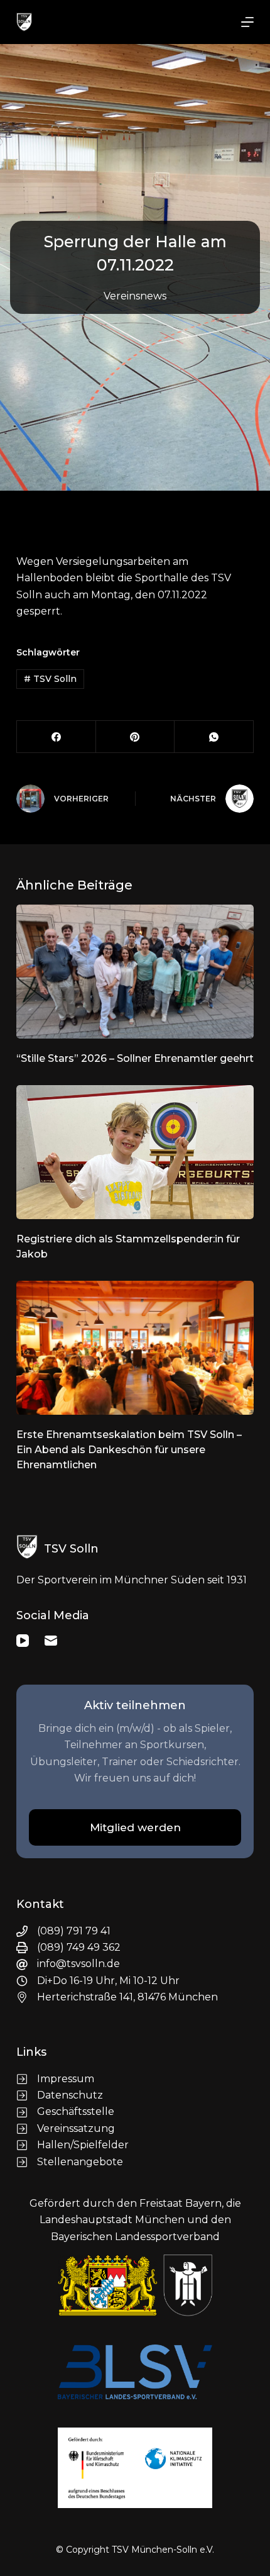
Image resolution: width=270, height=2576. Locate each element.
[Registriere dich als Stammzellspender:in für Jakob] (135, 1152)
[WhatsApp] (214, 737)
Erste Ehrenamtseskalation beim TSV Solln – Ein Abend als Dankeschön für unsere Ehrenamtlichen (129, 1450)
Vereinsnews (135, 296)
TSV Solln (50, 679)
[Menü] (247, 22)
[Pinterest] (136, 737)
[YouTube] (23, 1641)
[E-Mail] (51, 1641)
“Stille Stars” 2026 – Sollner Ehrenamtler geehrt (135, 1058)
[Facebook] (57, 737)
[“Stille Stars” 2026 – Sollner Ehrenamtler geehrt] (135, 972)
